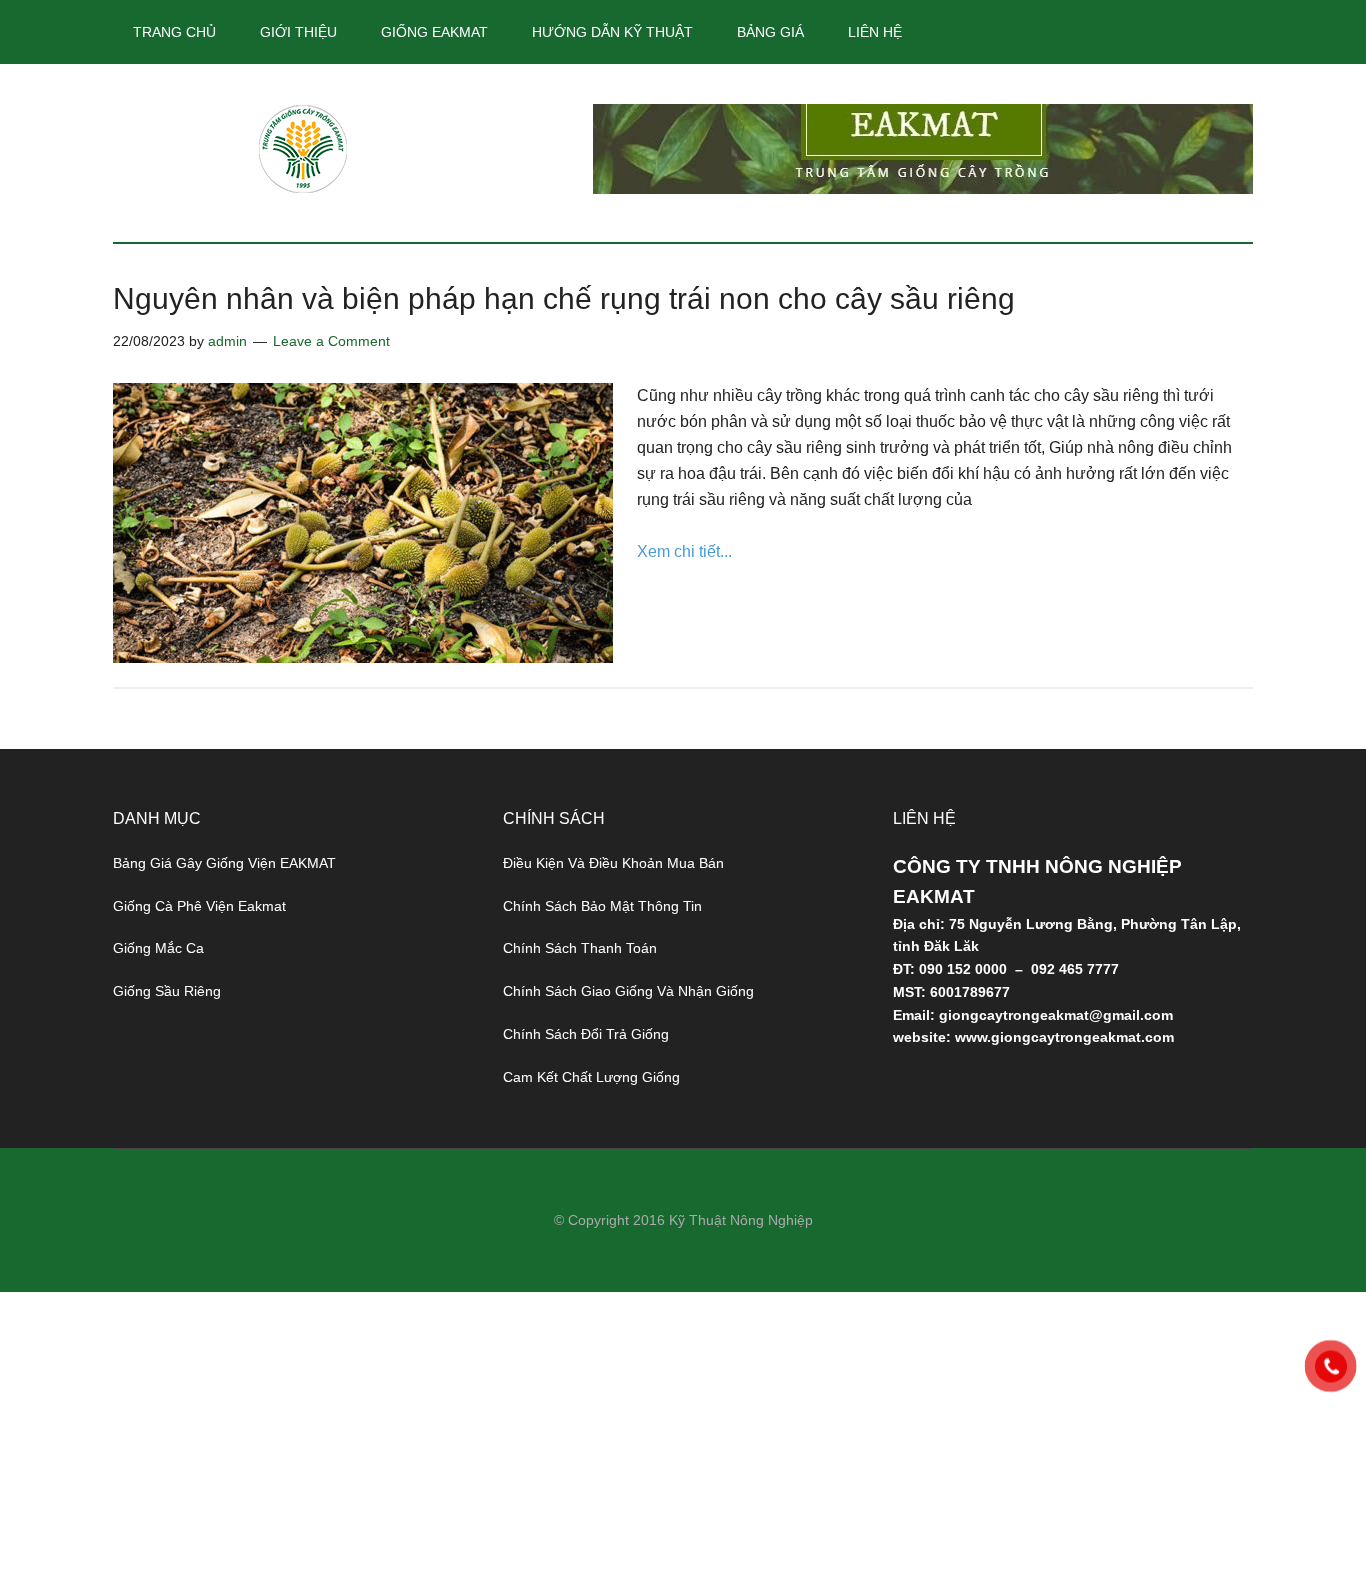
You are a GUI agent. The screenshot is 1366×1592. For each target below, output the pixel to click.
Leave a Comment (331, 341)
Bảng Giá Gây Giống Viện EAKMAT (224, 863)
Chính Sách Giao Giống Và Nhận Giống (628, 991)
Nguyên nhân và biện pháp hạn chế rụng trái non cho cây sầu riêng (564, 298)
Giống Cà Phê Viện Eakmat (199, 906)
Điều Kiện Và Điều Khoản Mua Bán (613, 863)
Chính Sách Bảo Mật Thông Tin (602, 906)
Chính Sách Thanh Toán (580, 948)
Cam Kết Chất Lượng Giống (591, 1077)
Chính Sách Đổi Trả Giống (586, 1034)
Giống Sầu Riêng (167, 991)
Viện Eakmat (303, 149)
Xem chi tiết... (684, 551)
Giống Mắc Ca (158, 948)
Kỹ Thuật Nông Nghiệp (741, 1220)
